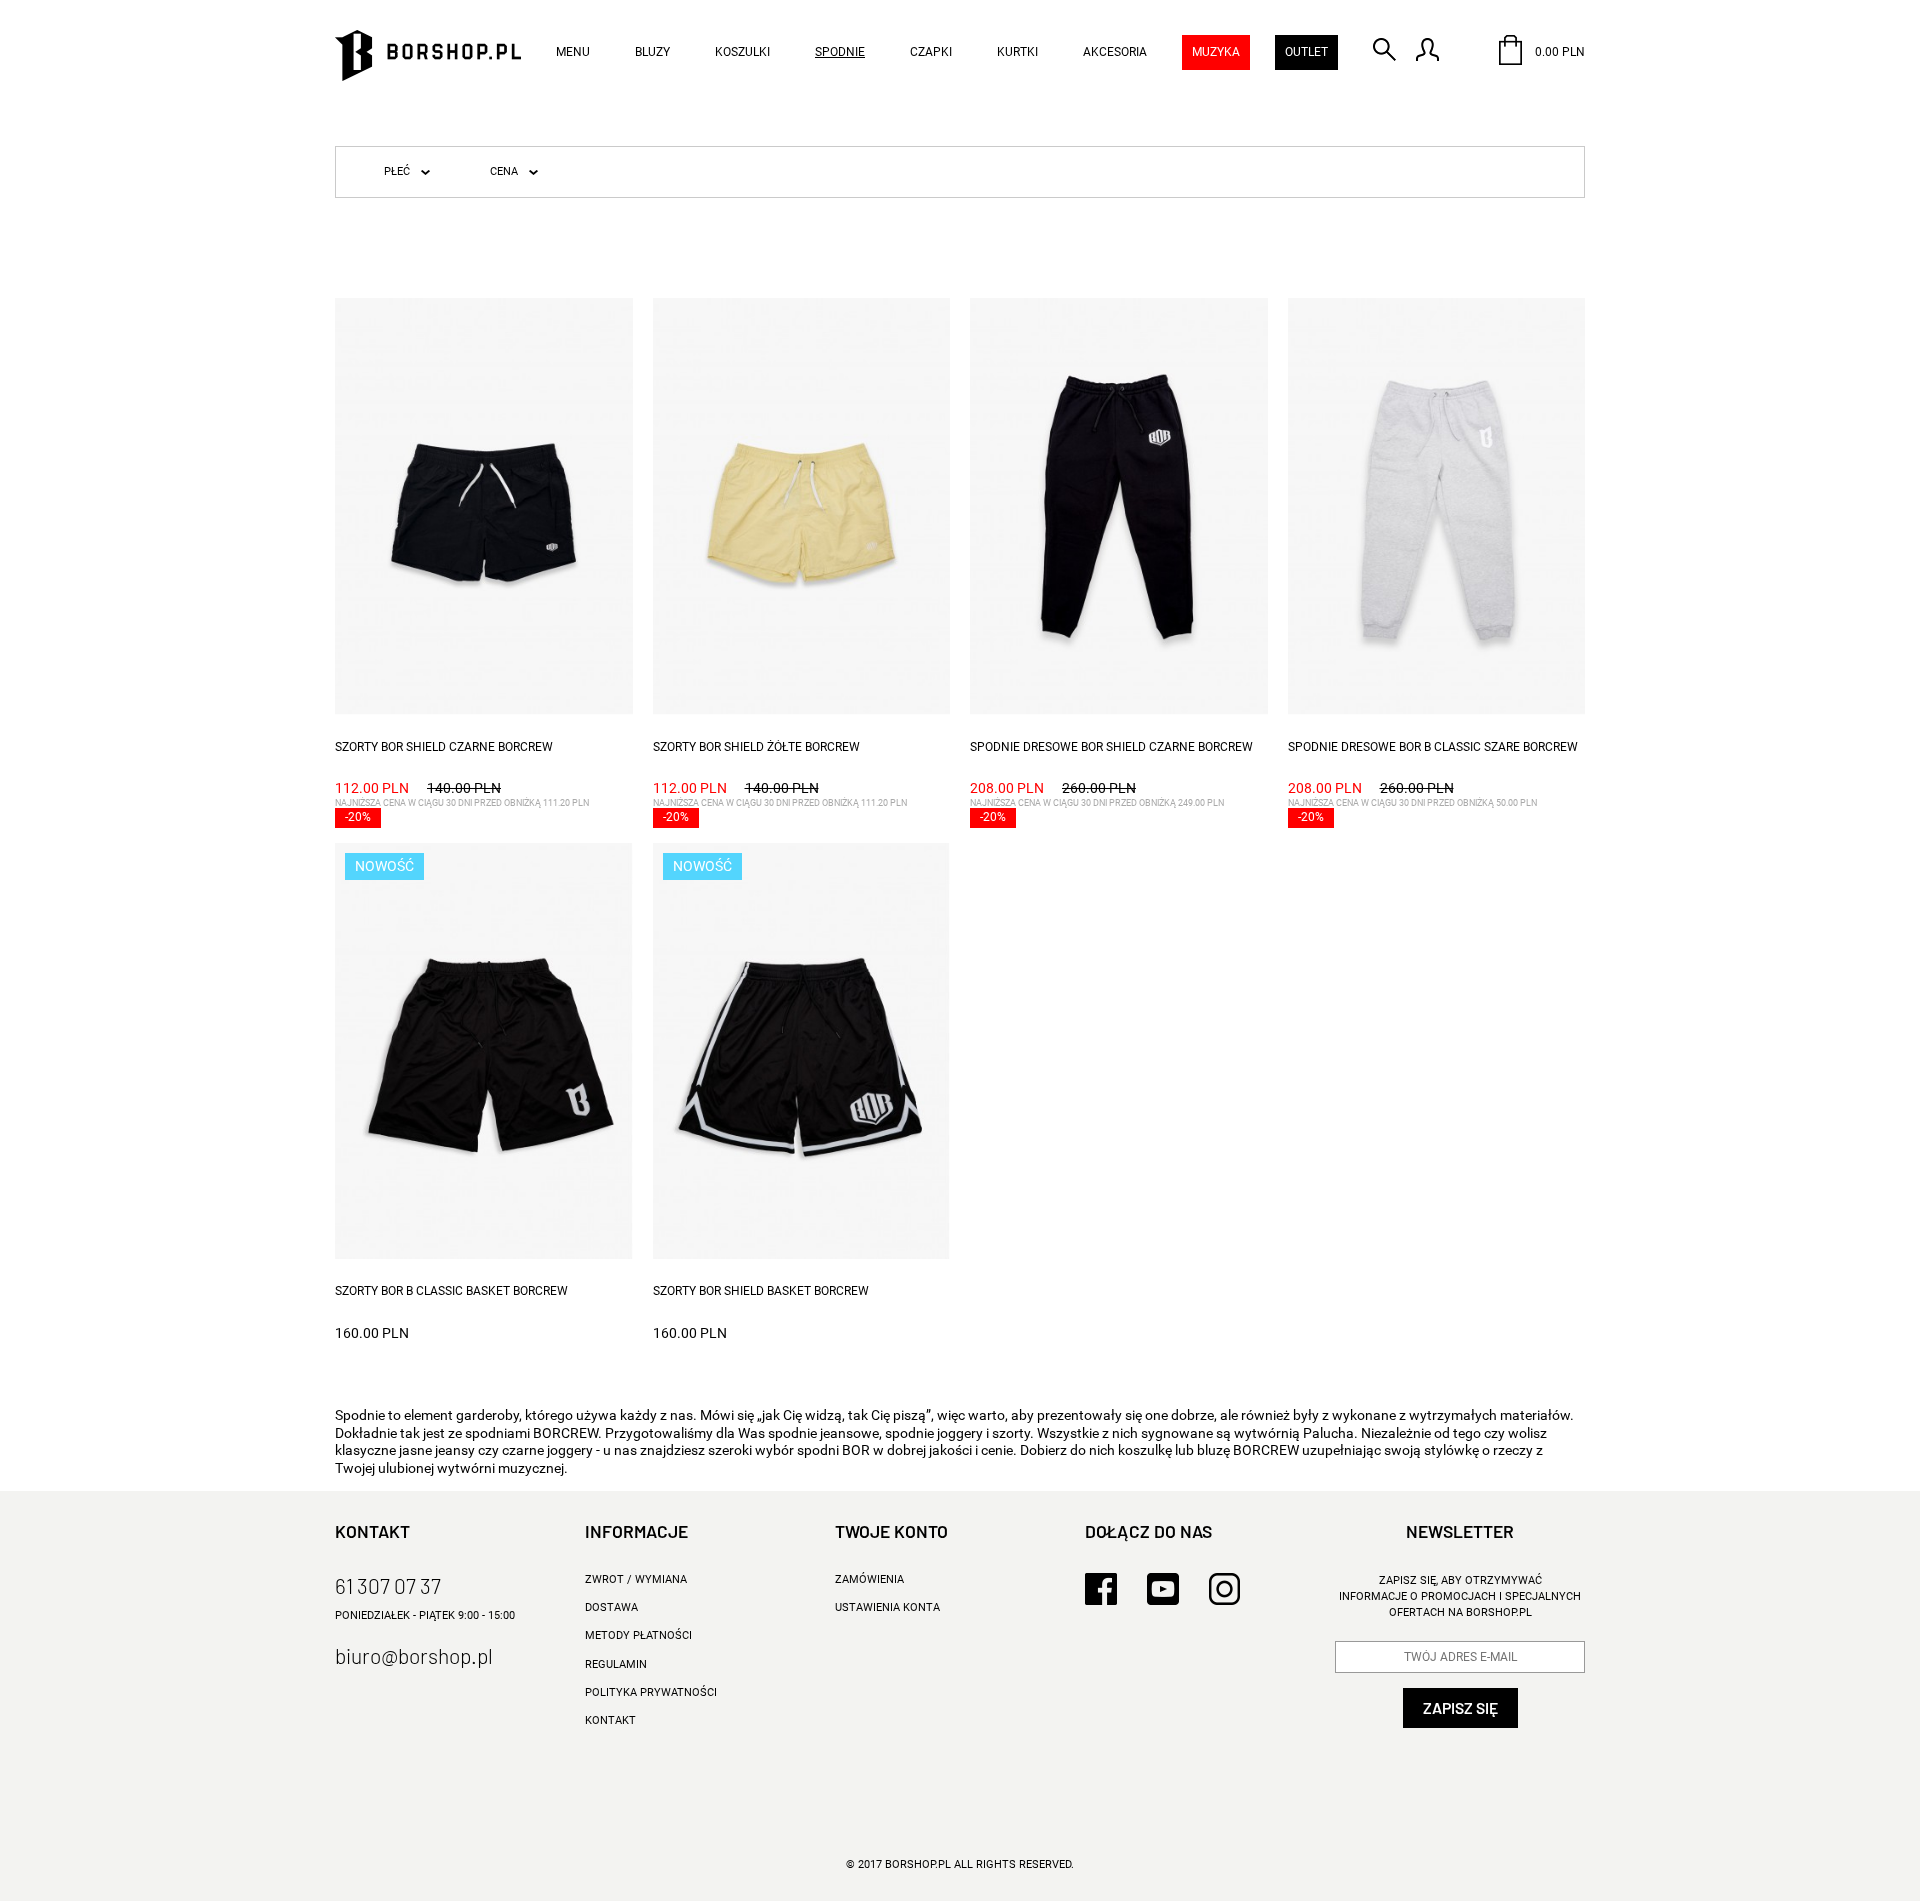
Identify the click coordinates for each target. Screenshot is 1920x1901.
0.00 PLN (1558, 52)
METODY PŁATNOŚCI (638, 1635)
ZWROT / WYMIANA (636, 1579)
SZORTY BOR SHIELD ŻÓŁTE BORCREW (756, 747)
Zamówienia (869, 1579)
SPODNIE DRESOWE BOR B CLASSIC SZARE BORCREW (1433, 747)
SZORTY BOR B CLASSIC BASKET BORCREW (451, 1291)
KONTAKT (610, 1720)
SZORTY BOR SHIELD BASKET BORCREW (761, 1291)
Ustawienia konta (887, 1607)
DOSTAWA (611, 1607)
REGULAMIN (616, 1664)
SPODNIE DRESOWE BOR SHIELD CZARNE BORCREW (1111, 747)
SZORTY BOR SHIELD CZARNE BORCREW (444, 747)
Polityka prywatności (651, 1692)
